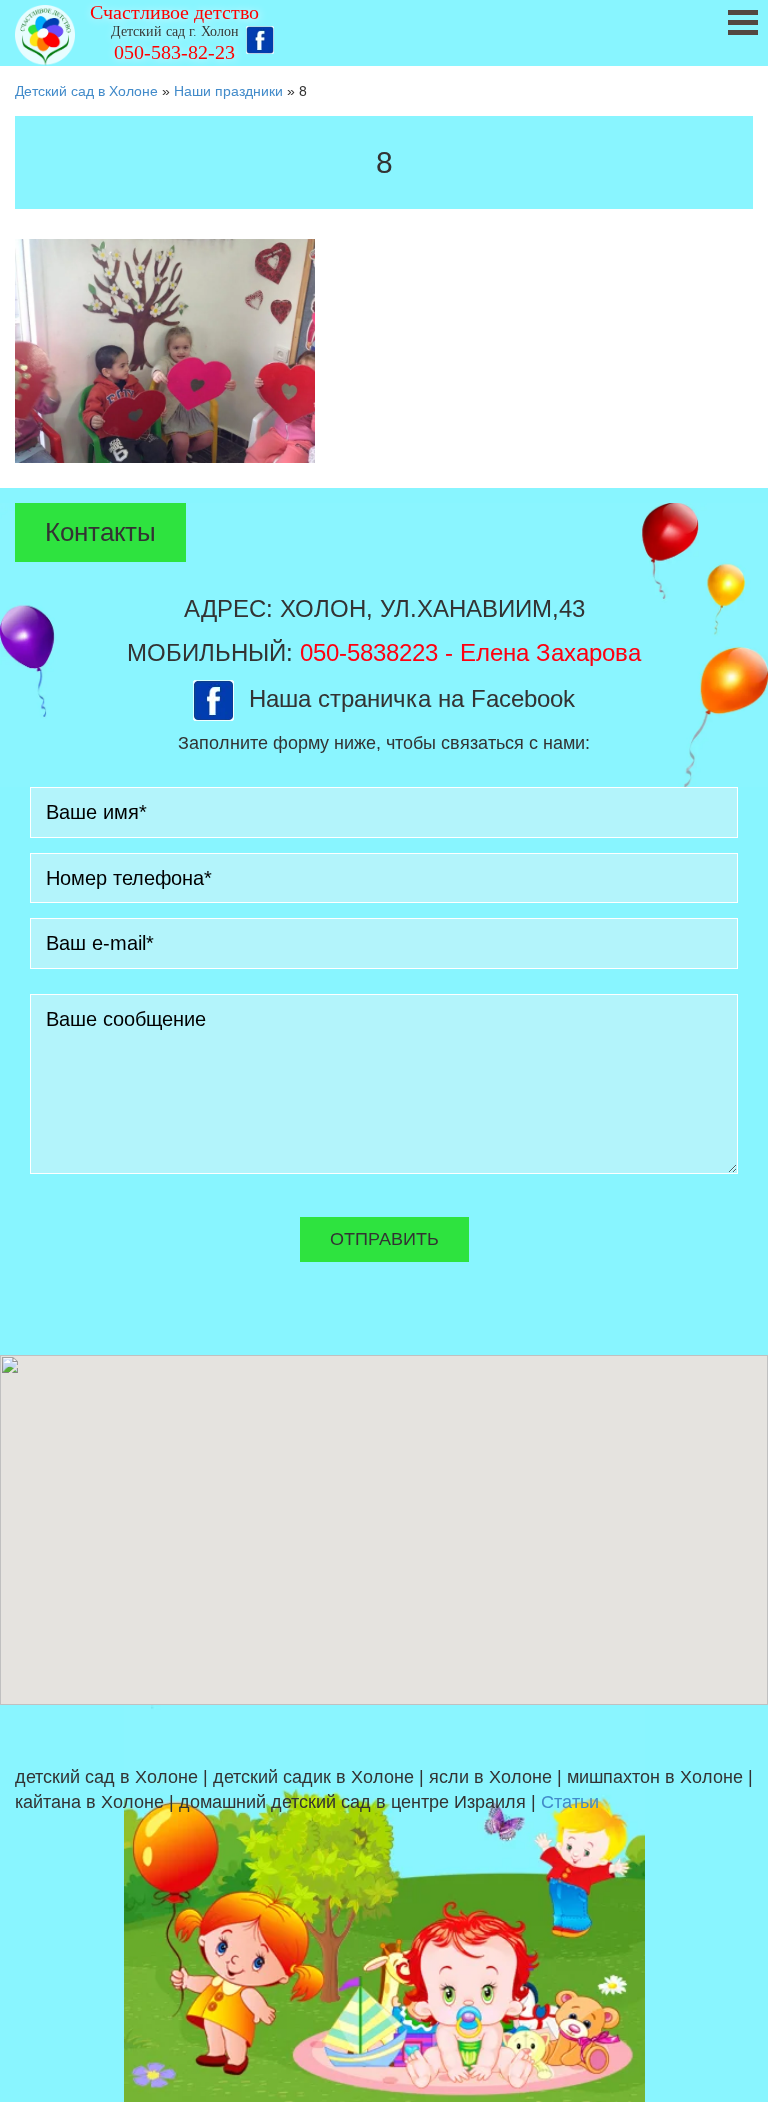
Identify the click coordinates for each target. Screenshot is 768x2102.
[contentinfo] (384, 1903)
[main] (384, 294)
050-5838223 (369, 652)
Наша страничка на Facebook (412, 698)
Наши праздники (228, 91)
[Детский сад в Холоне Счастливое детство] (45, 35)
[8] (165, 350)
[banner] (384, 33)
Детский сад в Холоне (86, 91)
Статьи (570, 1802)
